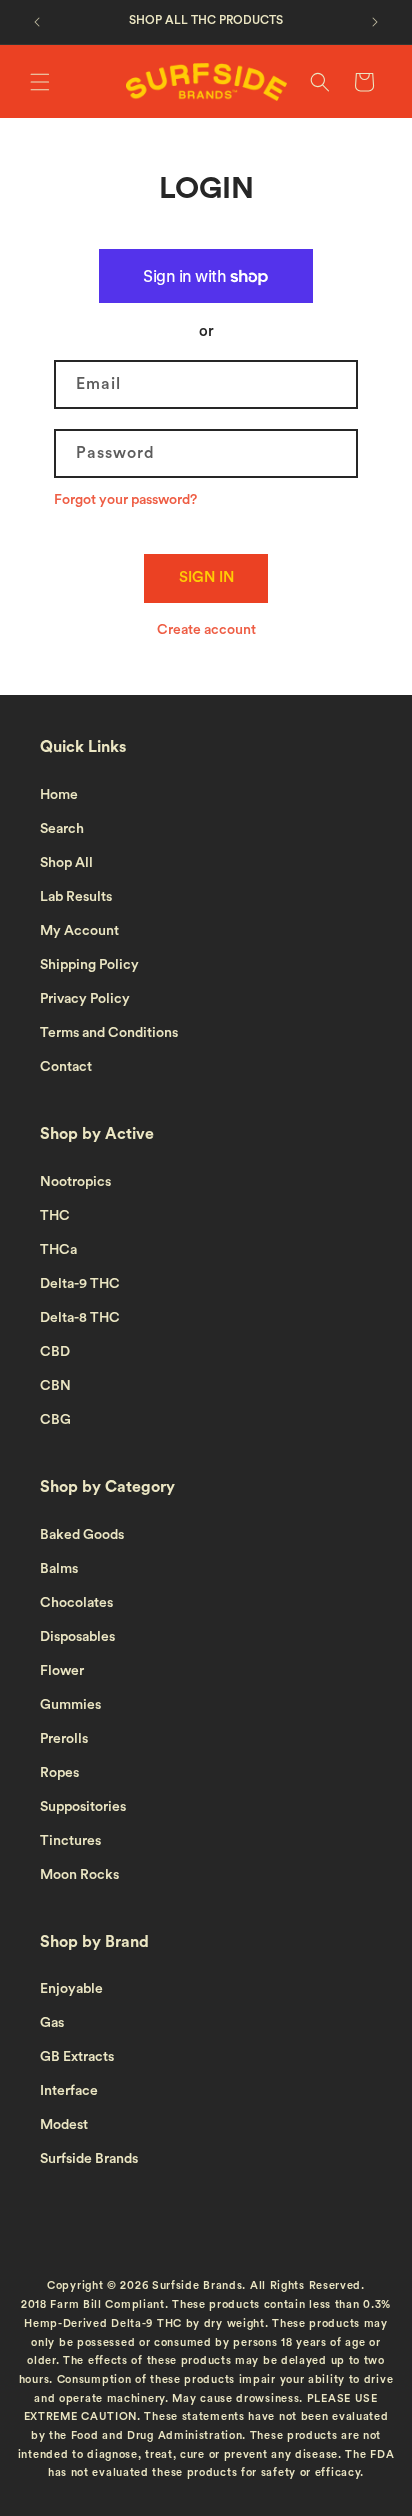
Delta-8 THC (80, 1318)
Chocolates (76, 1603)
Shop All (66, 863)
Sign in (206, 577)
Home (59, 795)
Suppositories (83, 1807)
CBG (55, 1420)
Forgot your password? (125, 500)
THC (55, 1216)
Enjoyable (71, 1989)
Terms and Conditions (109, 1033)
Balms (59, 1569)
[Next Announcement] (375, 22)
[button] (40, 82)
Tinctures (70, 1841)
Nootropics (75, 1182)
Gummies (70, 1705)
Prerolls (64, 1739)
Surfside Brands (89, 2159)
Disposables (77, 1637)
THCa (58, 1250)
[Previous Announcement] (37, 22)
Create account (206, 630)
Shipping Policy (89, 965)
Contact (66, 1067)
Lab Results (76, 897)
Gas (52, 2023)
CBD (55, 1352)
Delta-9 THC (80, 1284)
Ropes (59, 1773)
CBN (55, 1386)
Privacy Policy (85, 999)
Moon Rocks (79, 1875)
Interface (69, 2091)
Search (62, 829)
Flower (62, 1671)
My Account (79, 931)
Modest (64, 2125)
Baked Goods (82, 1535)
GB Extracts (77, 2057)
